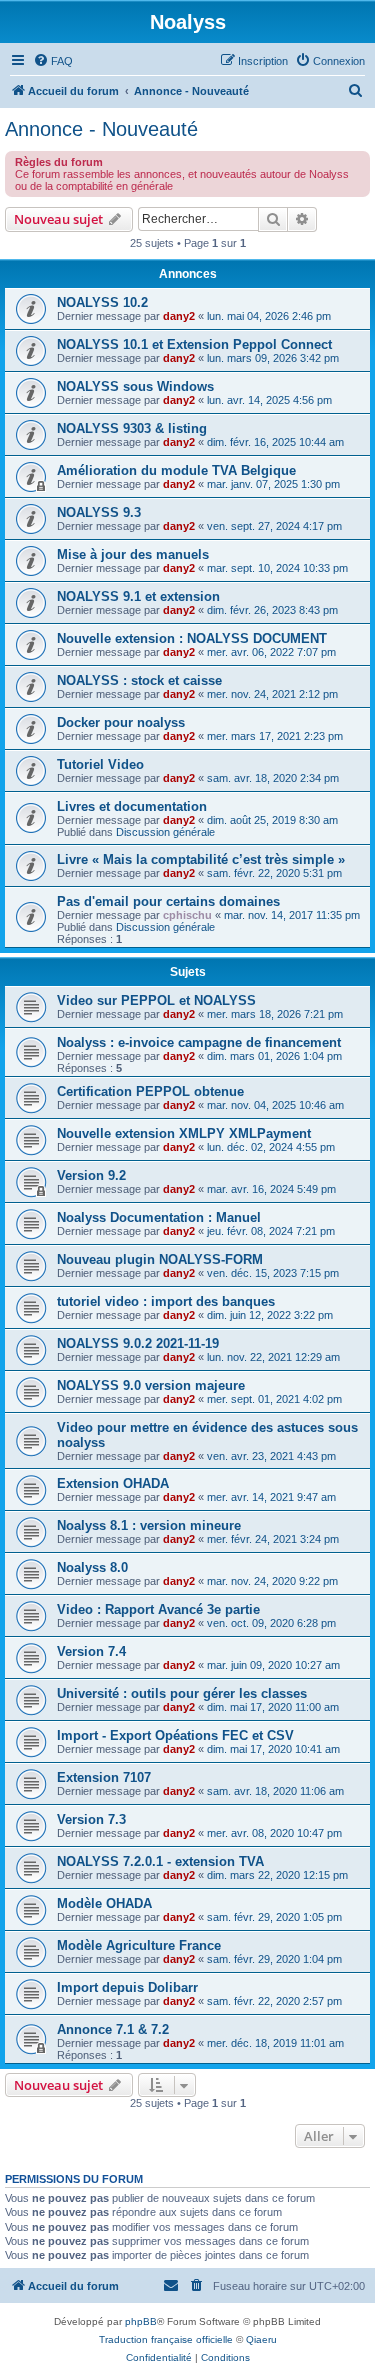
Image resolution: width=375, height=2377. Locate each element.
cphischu (187, 915)
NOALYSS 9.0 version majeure (151, 1385)
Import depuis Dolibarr (127, 1987)
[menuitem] (53, 61)
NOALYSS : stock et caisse (139, 680)
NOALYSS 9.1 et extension (138, 596)
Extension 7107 (104, 1777)
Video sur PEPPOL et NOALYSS (156, 1000)
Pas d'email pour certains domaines (168, 901)
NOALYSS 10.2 (102, 302)
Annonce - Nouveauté (101, 129)
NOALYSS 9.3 (99, 512)
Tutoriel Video (100, 764)
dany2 (179, 316)
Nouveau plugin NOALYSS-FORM (160, 1259)
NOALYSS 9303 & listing (132, 428)
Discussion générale (165, 832)
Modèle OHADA (104, 1903)
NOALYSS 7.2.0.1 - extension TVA (160, 1861)
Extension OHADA (113, 1483)
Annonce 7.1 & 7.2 (113, 2029)
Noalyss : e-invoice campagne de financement (199, 1042)
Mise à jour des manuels (133, 554)
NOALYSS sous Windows (135, 386)
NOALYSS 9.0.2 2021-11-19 (138, 1343)
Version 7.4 (91, 1651)
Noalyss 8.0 (92, 1567)
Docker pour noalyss (121, 722)
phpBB (141, 2321)
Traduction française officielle (166, 2339)
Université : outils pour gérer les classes (182, 1693)
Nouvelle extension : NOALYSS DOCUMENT (192, 638)
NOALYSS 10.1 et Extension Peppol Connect (194, 344)
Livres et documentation (132, 806)
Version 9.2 (91, 1175)
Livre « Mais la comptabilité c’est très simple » (201, 859)
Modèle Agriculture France (139, 1945)
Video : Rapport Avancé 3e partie (158, 1609)
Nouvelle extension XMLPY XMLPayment (184, 1133)
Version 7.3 (91, 1819)
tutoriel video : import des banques (166, 1301)
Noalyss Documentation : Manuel (159, 1217)
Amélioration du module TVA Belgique (176, 470)
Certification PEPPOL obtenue (150, 1091)
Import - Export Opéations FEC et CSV (175, 1735)
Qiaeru (261, 2339)
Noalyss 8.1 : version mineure (149, 1525)
